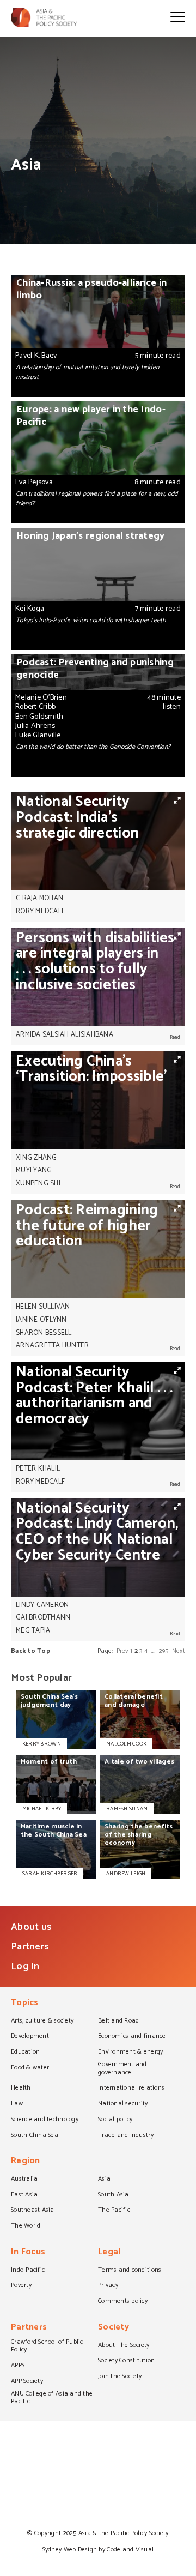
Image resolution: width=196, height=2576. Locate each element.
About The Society (124, 2346)
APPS (18, 2366)
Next (179, 1651)
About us (31, 1927)
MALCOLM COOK (126, 1744)
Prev (122, 1651)
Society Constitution (126, 2361)
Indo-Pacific (28, 2271)
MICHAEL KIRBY (42, 1809)
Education (25, 2053)
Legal (109, 2253)
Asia (104, 2180)
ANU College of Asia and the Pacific (52, 2399)
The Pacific (114, 2211)
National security (123, 2104)
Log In (25, 1966)
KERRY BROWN (42, 1744)
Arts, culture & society (42, 2021)
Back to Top (30, 1651)
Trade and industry (126, 2136)
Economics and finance (132, 2037)
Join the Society (120, 2377)
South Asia (114, 2195)
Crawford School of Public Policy (47, 2347)
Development (30, 2037)
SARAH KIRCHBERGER (50, 1874)
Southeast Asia (33, 2211)
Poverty (21, 2286)
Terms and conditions (130, 2271)
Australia (24, 2180)
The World (26, 2226)
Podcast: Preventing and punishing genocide (98, 715)
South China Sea (35, 2136)
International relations (131, 2089)
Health (21, 2089)
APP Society (27, 2382)
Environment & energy (130, 2053)
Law (17, 2104)
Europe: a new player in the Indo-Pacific (98, 462)
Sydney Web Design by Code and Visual (98, 2550)
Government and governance (122, 2069)
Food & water (30, 2068)
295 (164, 1651)
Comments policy (123, 2302)
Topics (25, 2004)
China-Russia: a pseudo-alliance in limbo (98, 336)
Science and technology (45, 2120)
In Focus (28, 2253)
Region (26, 2162)
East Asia (24, 2195)
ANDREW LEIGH (126, 1874)
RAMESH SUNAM (127, 1809)
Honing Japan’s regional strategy (98, 589)
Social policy (115, 2120)
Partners (30, 1947)
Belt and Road (118, 2021)
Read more (173, 911)
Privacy (108, 2286)
